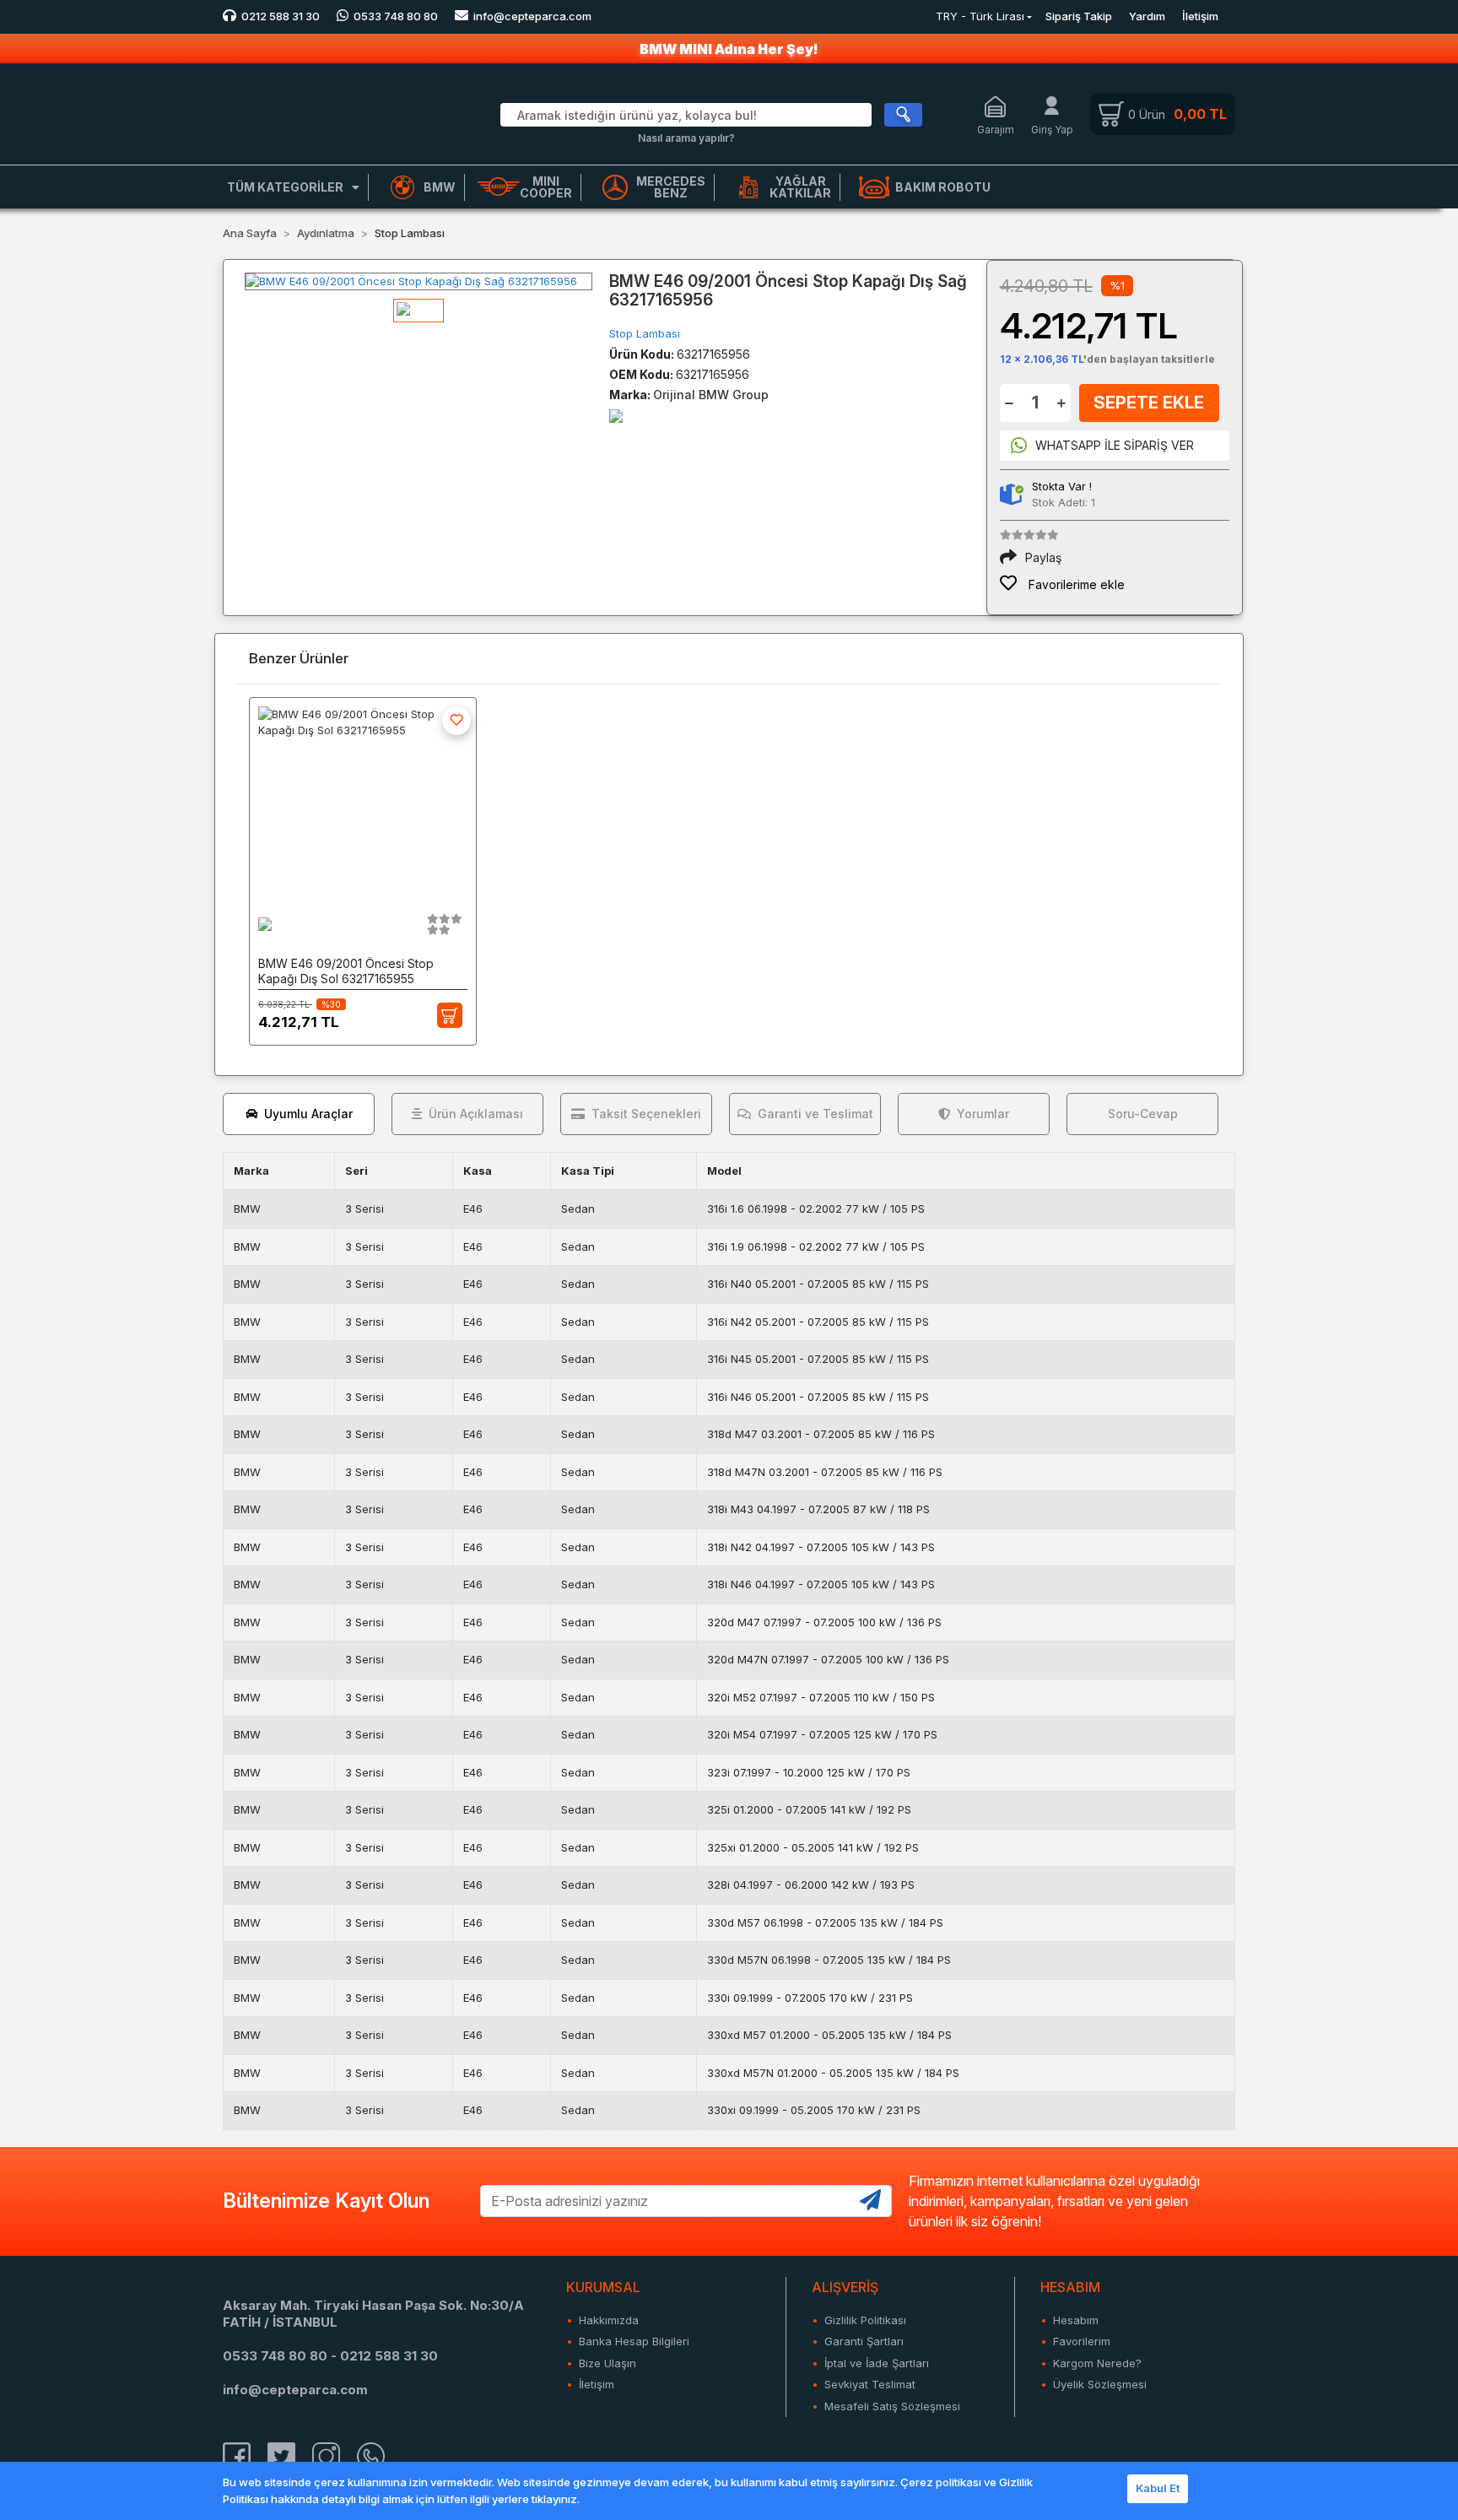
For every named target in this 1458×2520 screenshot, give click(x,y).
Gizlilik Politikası (865, 2320)
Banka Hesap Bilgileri (634, 2341)
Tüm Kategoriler (285, 187)
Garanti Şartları (864, 2341)
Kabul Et (1158, 2488)
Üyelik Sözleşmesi (1100, 2384)
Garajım (996, 130)
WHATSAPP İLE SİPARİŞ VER (1115, 445)
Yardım (1147, 16)
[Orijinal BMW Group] (616, 415)
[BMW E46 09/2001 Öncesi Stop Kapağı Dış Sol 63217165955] (363, 799)
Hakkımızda (609, 2320)
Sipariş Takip (1079, 16)
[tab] (299, 1114)
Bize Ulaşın (607, 2363)
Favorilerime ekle (1075, 584)
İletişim (1200, 16)
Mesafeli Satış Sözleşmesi (892, 2406)
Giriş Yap (1052, 130)
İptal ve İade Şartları (877, 2363)
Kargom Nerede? (1097, 2363)
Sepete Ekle (1149, 403)
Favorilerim (1082, 2341)
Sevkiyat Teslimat (870, 2384)
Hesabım (1076, 2320)
